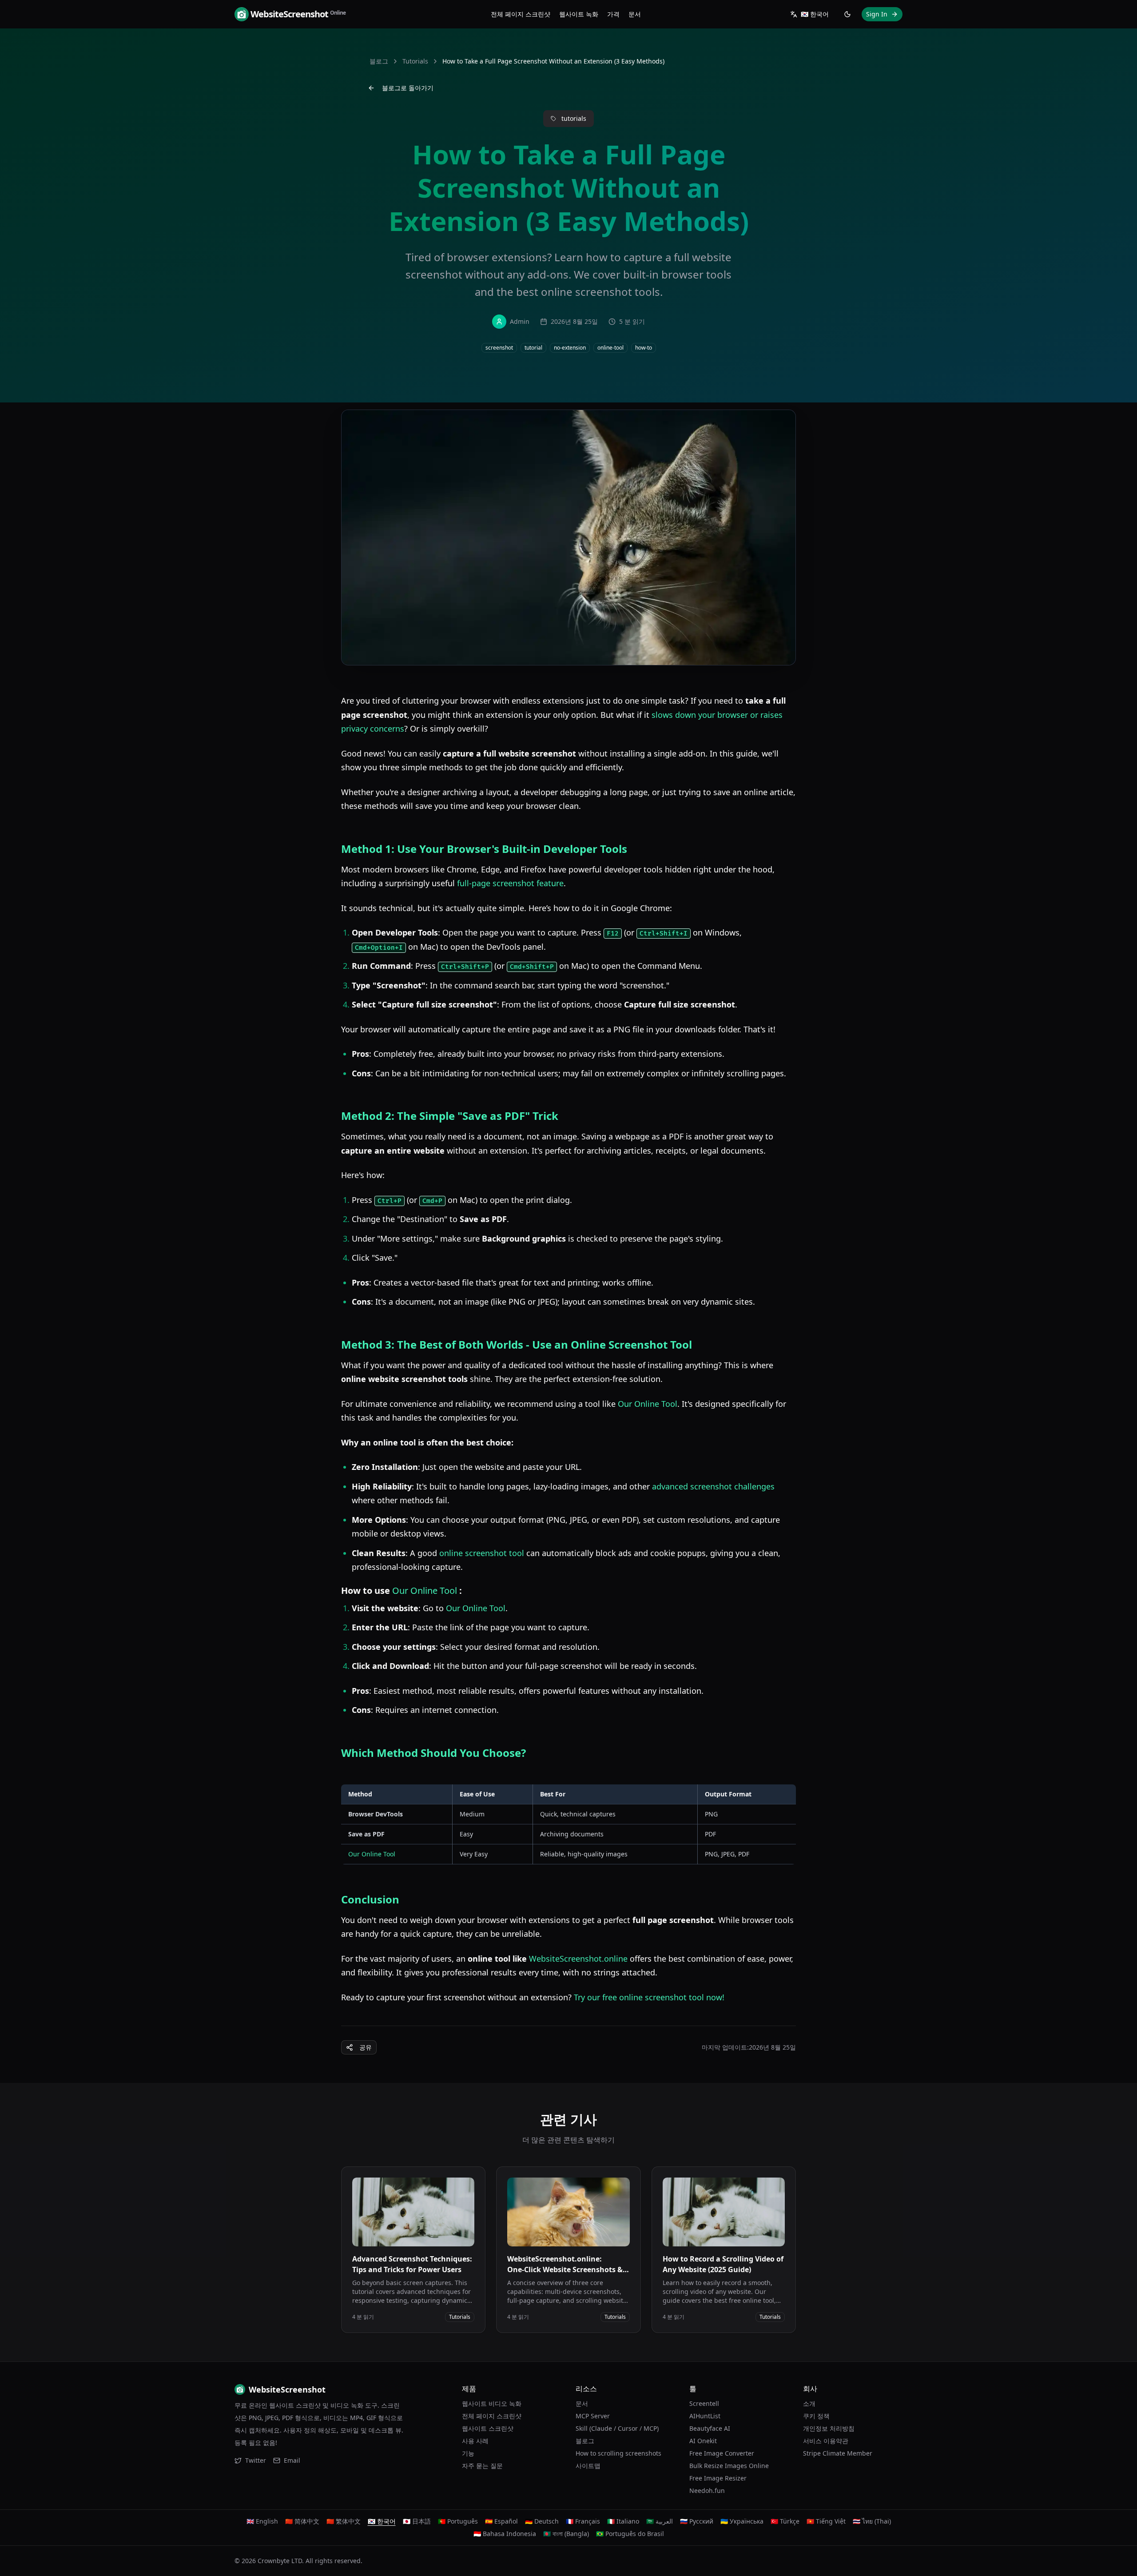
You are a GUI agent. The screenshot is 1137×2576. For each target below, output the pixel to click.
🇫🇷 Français (583, 2521)
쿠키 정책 (816, 2416)
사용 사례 (475, 2441)
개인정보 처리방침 (829, 2428)
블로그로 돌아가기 (408, 88)
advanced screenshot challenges (713, 1486)
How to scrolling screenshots (618, 2453)
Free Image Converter (722, 2453)
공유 (366, 2047)
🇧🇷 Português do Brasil (630, 2534)
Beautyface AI (710, 2428)
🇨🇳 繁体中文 (344, 2521)
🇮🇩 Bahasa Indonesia (505, 2534)
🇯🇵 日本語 (417, 2521)
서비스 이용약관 (826, 2441)
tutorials (415, 61)
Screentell (704, 2403)
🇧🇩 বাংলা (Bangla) (566, 2534)
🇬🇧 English (262, 2521)
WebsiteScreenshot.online (578, 1959)
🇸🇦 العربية (660, 2521)
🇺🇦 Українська (742, 2521)
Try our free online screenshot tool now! (649, 1997)
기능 (468, 2453)
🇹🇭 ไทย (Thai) (872, 2521)
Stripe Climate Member (838, 2453)
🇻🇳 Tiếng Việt (826, 2521)
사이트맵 (588, 2466)
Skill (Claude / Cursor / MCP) (617, 2428)
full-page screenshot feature (510, 883)
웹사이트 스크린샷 (488, 2428)
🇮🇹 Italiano (623, 2521)
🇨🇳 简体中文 (302, 2521)
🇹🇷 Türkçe (785, 2521)
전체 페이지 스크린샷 (521, 14)
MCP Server (593, 2416)
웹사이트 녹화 (579, 14)
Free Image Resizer (718, 2478)
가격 (613, 14)
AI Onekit (703, 2441)
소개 (809, 2403)
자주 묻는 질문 (482, 2466)
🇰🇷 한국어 (382, 2521)
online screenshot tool (482, 1553)
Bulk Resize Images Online (729, 2466)
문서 (635, 14)
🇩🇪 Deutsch (542, 2521)
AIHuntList (705, 2416)
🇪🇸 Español (501, 2521)
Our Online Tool (648, 1404)
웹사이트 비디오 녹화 (492, 2403)
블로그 (379, 61)
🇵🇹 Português (458, 2521)
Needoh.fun (707, 2490)
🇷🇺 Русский (697, 2521)
